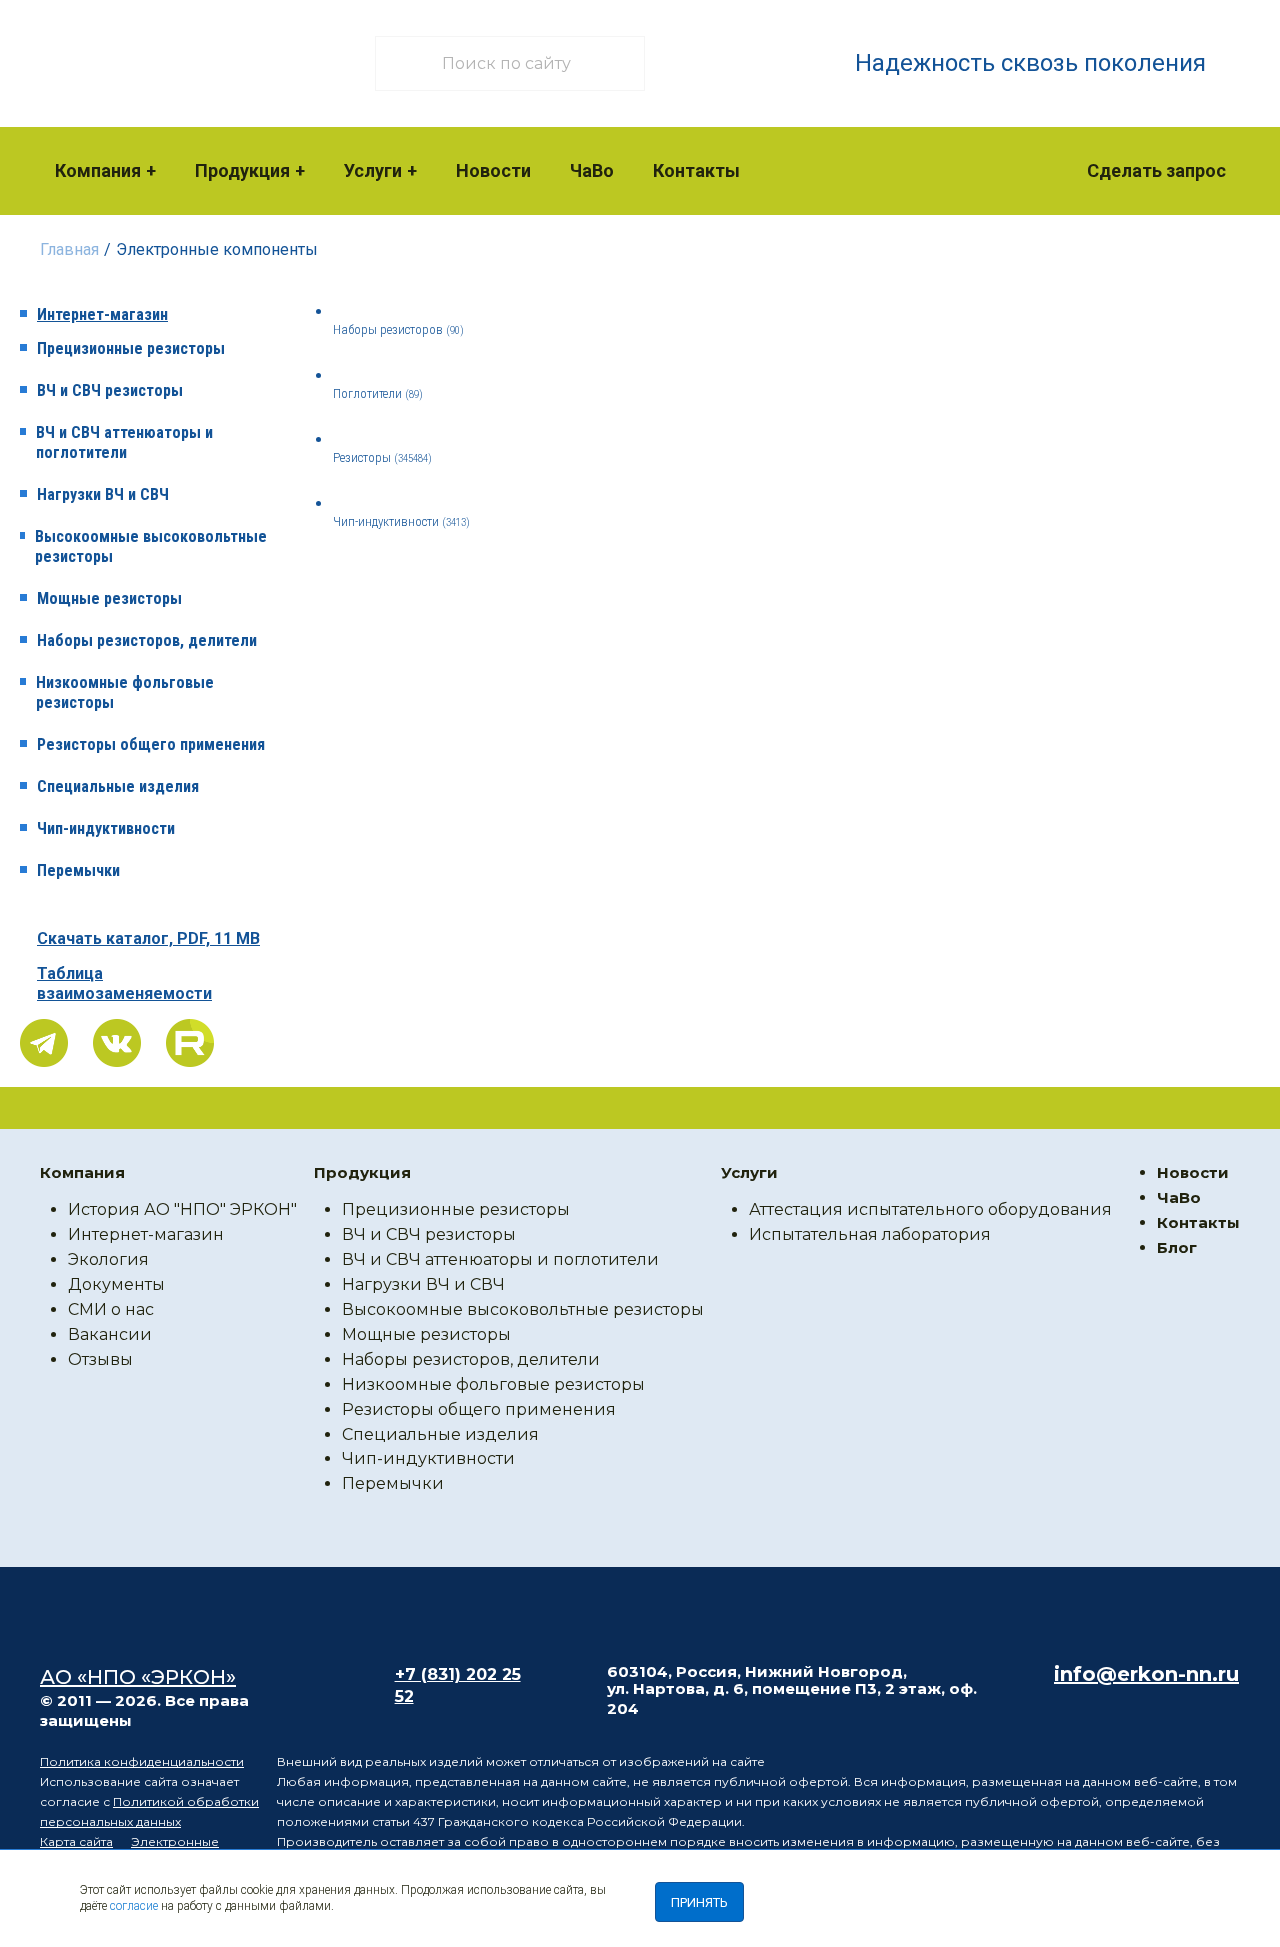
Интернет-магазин (102, 314)
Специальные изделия (118, 786)
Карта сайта (76, 1841)
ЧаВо (592, 170)
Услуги (373, 170)
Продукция (242, 170)
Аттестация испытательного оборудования (930, 1209)
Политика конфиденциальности (142, 1761)
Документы (116, 1284)
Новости (493, 170)
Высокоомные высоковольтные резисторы (151, 546)
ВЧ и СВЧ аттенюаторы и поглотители (124, 442)
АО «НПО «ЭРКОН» (138, 1677)
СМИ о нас (111, 1309)
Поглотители (378, 393)
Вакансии (110, 1334)
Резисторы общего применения (151, 744)
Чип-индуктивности (106, 828)
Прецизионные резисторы (131, 348)
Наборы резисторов (398, 329)
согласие (134, 1906)
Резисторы (382, 457)
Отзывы (100, 1359)
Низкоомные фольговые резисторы (125, 692)
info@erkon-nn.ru (1146, 1674)
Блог (1177, 1247)
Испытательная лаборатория (870, 1234)
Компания (98, 170)
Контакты (696, 170)
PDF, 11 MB (148, 938)
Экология (108, 1259)
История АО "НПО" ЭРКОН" (182, 1209)
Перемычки (78, 870)
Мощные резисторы (109, 598)
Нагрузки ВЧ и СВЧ (103, 494)
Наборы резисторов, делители (147, 640)
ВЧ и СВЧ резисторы (110, 390)
